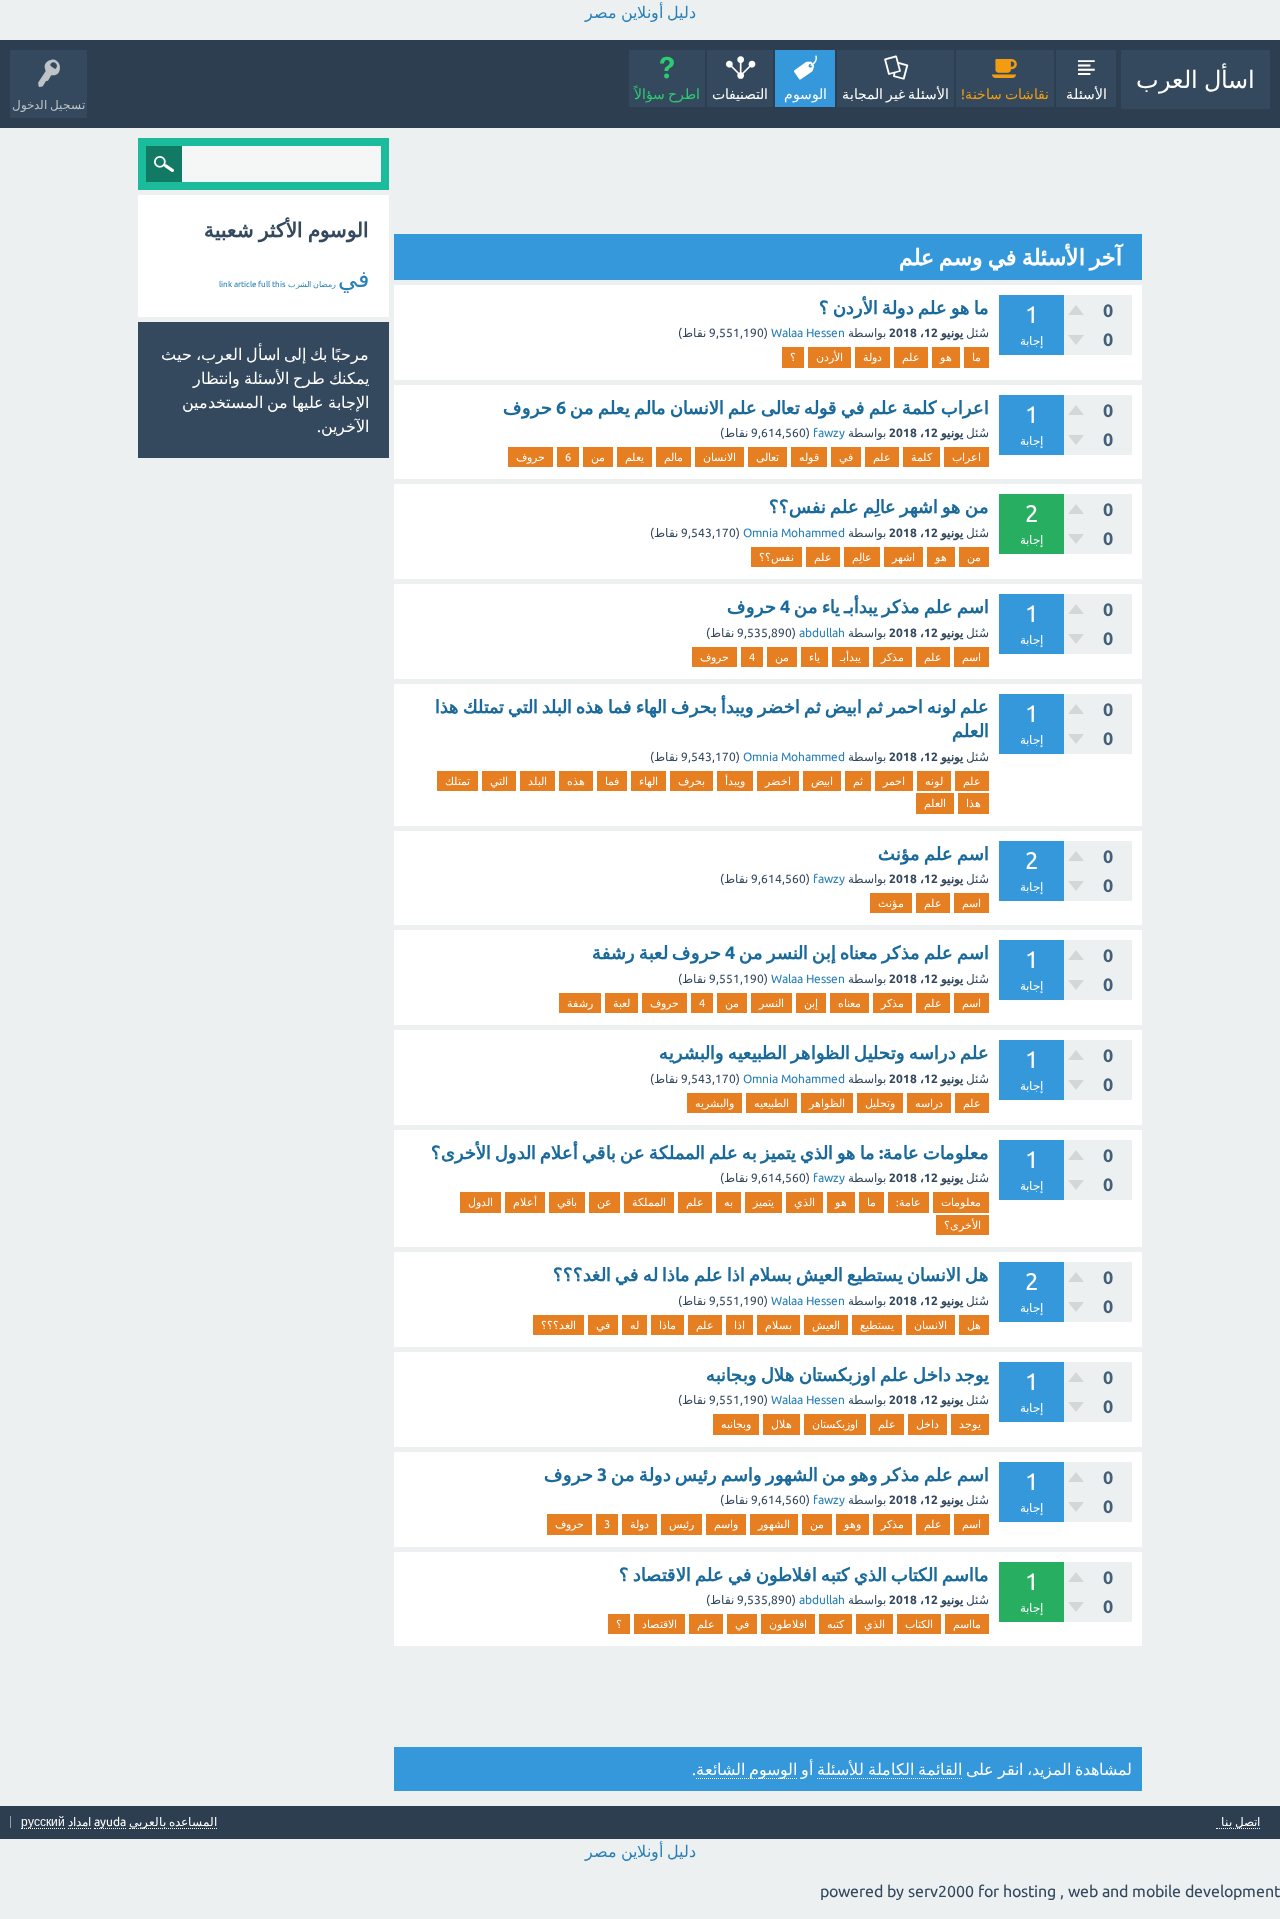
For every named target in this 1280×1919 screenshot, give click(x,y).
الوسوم (805, 94)
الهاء (648, 781)
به (728, 1202)
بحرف (691, 781)
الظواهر (827, 1103)
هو (946, 357)
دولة (872, 357)
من (598, 457)
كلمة (921, 457)
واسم (726, 1524)
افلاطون (788, 1624)
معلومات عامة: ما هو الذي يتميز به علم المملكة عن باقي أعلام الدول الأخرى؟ (710, 1152)
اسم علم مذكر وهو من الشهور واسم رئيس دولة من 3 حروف (766, 1474)
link (225, 284)
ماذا (667, 1325)
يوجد (970, 1424)
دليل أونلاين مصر (640, 12)
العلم (935, 803)
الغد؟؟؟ (558, 1325)
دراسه (929, 1103)
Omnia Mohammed (794, 532)
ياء (814, 657)
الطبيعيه (771, 1103)
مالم (673, 457)
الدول (480, 1202)
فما (612, 781)
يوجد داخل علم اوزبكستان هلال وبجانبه (847, 1374)
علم (911, 357)
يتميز (763, 1202)
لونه (934, 781)
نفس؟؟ (776, 557)
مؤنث (891, 903)
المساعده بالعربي (173, 1821)
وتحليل (880, 1103)
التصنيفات (740, 94)
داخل (927, 1424)
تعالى (767, 457)
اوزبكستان (835, 1424)
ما (976, 357)
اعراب (966, 457)
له (634, 1325)
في (846, 457)
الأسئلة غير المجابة (895, 94)
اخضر (778, 781)
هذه (576, 781)
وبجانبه (736, 1424)
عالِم (862, 557)
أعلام (525, 1202)
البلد (537, 781)
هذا (973, 803)
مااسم (967, 1624)
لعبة (621, 1003)
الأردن (829, 357)
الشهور (774, 1524)
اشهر (903, 557)
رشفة (580, 1003)
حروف (530, 457)
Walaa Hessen (808, 332)
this (279, 284)
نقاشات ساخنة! (1005, 94)
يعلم (634, 457)
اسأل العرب (1195, 79)
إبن (811, 1003)
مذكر (892, 657)
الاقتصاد (659, 1624)
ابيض (822, 781)
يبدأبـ (850, 657)
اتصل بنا (1240, 1822)
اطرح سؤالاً (667, 94)
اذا (739, 1325)
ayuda (110, 1821)
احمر (894, 781)
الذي (804, 1202)
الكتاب (919, 1624)
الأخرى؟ (962, 1225)
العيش (826, 1325)
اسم (971, 657)
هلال (781, 1424)
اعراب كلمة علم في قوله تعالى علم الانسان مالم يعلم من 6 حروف (746, 407)
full (264, 284)
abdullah (822, 632)
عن (604, 1202)
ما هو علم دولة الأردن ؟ (904, 307)
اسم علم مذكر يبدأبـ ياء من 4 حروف (858, 606)
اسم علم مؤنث (933, 853)
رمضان (324, 284)
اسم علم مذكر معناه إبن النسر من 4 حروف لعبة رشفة (790, 952)
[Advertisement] (778, 183)
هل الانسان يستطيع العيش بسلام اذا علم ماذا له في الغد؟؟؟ (771, 1274)
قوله (809, 457)
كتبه (835, 1624)
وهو (852, 1524)
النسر (771, 1003)
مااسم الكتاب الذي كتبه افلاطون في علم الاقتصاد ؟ (804, 1574)
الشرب (299, 284)
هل (974, 1325)
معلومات (961, 1202)
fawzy (829, 432)
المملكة (649, 1202)
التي (499, 781)
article (245, 284)
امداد (79, 1821)
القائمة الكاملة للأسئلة (889, 1769)
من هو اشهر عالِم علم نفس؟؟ (879, 506)
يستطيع (877, 1325)
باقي (567, 1202)
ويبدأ (735, 781)
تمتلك (457, 781)
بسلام (778, 1325)
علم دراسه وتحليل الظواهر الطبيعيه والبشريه (824, 1052)
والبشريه (714, 1103)
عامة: (908, 1202)
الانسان (719, 457)
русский (43, 1821)
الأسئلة (1086, 94)
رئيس (681, 1524)
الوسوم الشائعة (746, 1769)
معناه (849, 1003)
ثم (858, 781)
